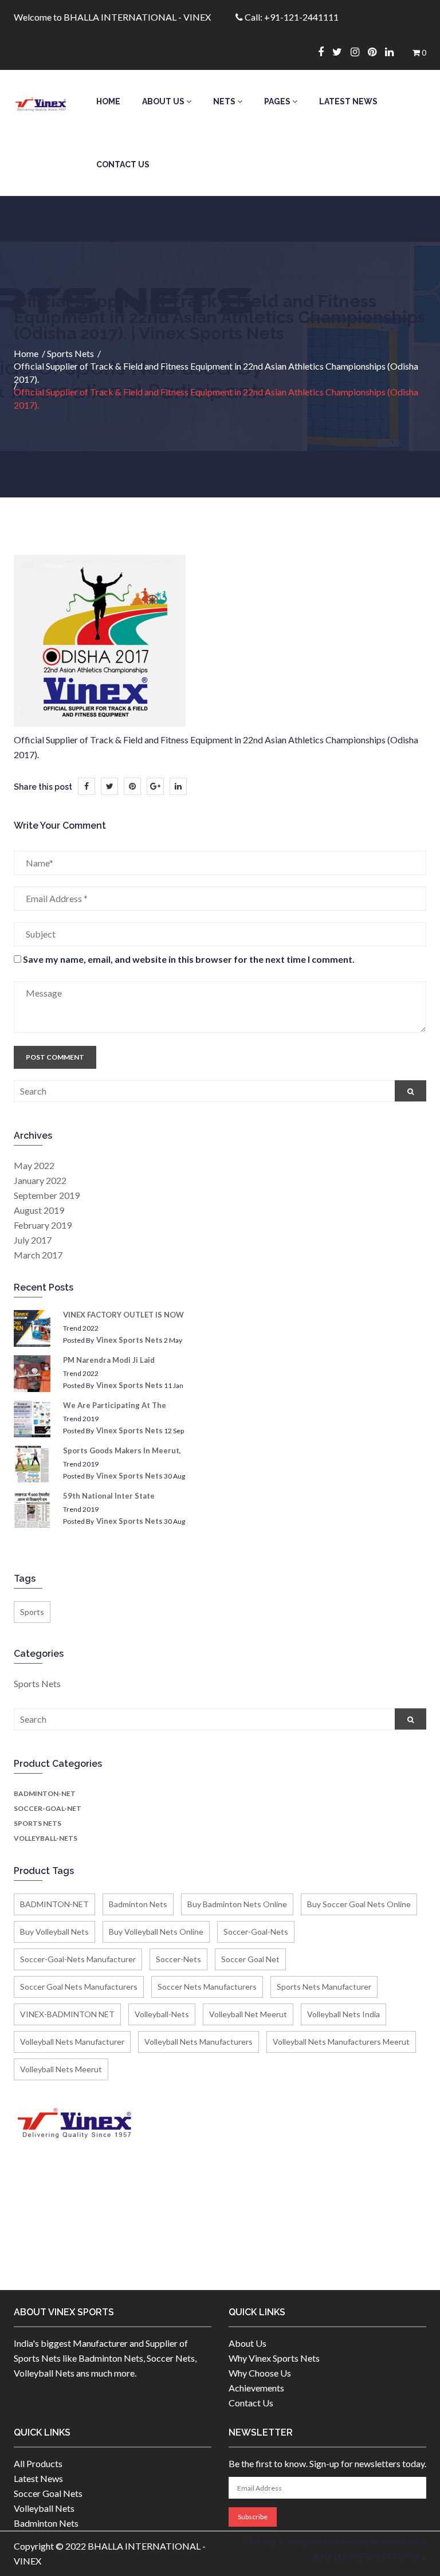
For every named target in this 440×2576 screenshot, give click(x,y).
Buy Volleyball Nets (54, 1932)
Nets (225, 101)
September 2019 (47, 1195)
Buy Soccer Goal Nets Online (359, 1904)
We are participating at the (115, 1405)
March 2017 (38, 1255)
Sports (32, 1612)
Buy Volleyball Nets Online (156, 1932)
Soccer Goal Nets (48, 2493)
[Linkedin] (394, 52)
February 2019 (43, 1225)
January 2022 (40, 1180)
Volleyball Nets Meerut (61, 2069)
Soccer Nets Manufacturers (207, 1987)
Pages (278, 101)
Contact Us (123, 164)
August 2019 (39, 1210)
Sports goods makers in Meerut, (122, 1450)
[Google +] (155, 786)
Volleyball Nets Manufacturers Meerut (341, 2042)
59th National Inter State (109, 1496)
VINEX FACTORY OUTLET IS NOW (123, 1315)
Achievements (256, 2388)
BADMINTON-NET (45, 1793)
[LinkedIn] (178, 786)
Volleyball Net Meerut (248, 2014)
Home (108, 101)
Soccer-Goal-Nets (256, 1932)
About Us (164, 101)
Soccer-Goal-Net (48, 1808)
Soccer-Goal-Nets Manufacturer (78, 1959)
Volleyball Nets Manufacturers (199, 2042)
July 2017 (33, 1240)
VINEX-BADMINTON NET (67, 2014)
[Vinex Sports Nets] (41, 101)
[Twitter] (341, 52)
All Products (38, 2463)
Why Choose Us (260, 2373)
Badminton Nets (138, 1904)
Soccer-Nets (178, 1959)
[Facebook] (325, 52)
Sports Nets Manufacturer (324, 1987)
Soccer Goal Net (250, 1959)
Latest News (348, 101)
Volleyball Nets (44, 2508)
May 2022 (34, 1165)
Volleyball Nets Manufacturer (72, 2042)
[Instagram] (359, 52)
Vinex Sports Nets (129, 1340)
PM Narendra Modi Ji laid (109, 1360)
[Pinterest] (376, 52)
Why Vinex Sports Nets (274, 2358)
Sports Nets (70, 353)
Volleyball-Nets (46, 1838)
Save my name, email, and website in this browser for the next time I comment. (189, 959)
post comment (55, 1057)
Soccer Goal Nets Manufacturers (79, 1987)
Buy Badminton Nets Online (237, 1904)
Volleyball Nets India (343, 2014)
